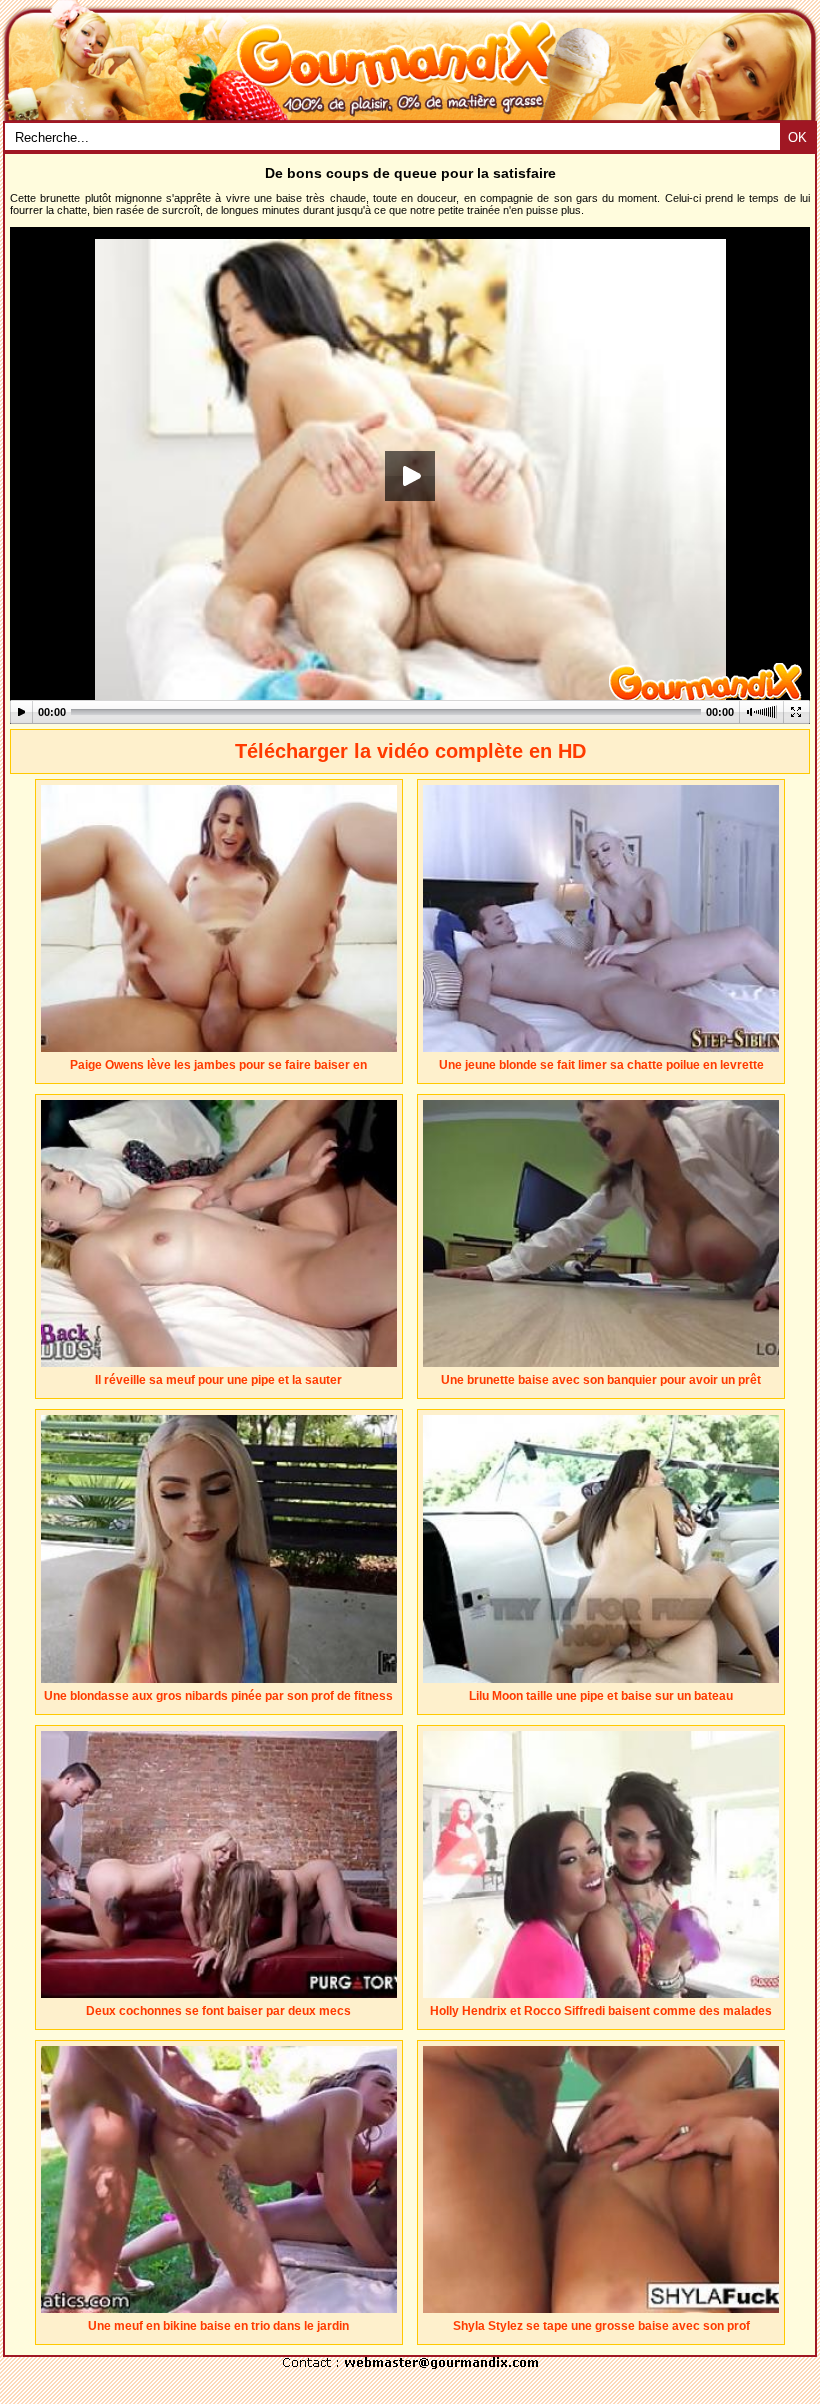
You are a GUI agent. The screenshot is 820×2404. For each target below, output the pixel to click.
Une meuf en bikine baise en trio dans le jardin (218, 2326)
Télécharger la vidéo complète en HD (410, 751)
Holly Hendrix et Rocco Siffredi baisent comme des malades (601, 2011)
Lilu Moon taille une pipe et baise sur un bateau (601, 1696)
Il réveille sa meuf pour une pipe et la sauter (218, 1380)
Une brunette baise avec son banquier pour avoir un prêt (601, 1380)
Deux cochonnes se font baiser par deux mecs (218, 2011)
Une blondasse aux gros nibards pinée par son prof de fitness (218, 1696)
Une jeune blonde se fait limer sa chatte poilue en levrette (601, 1065)
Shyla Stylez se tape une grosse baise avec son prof (601, 2326)
